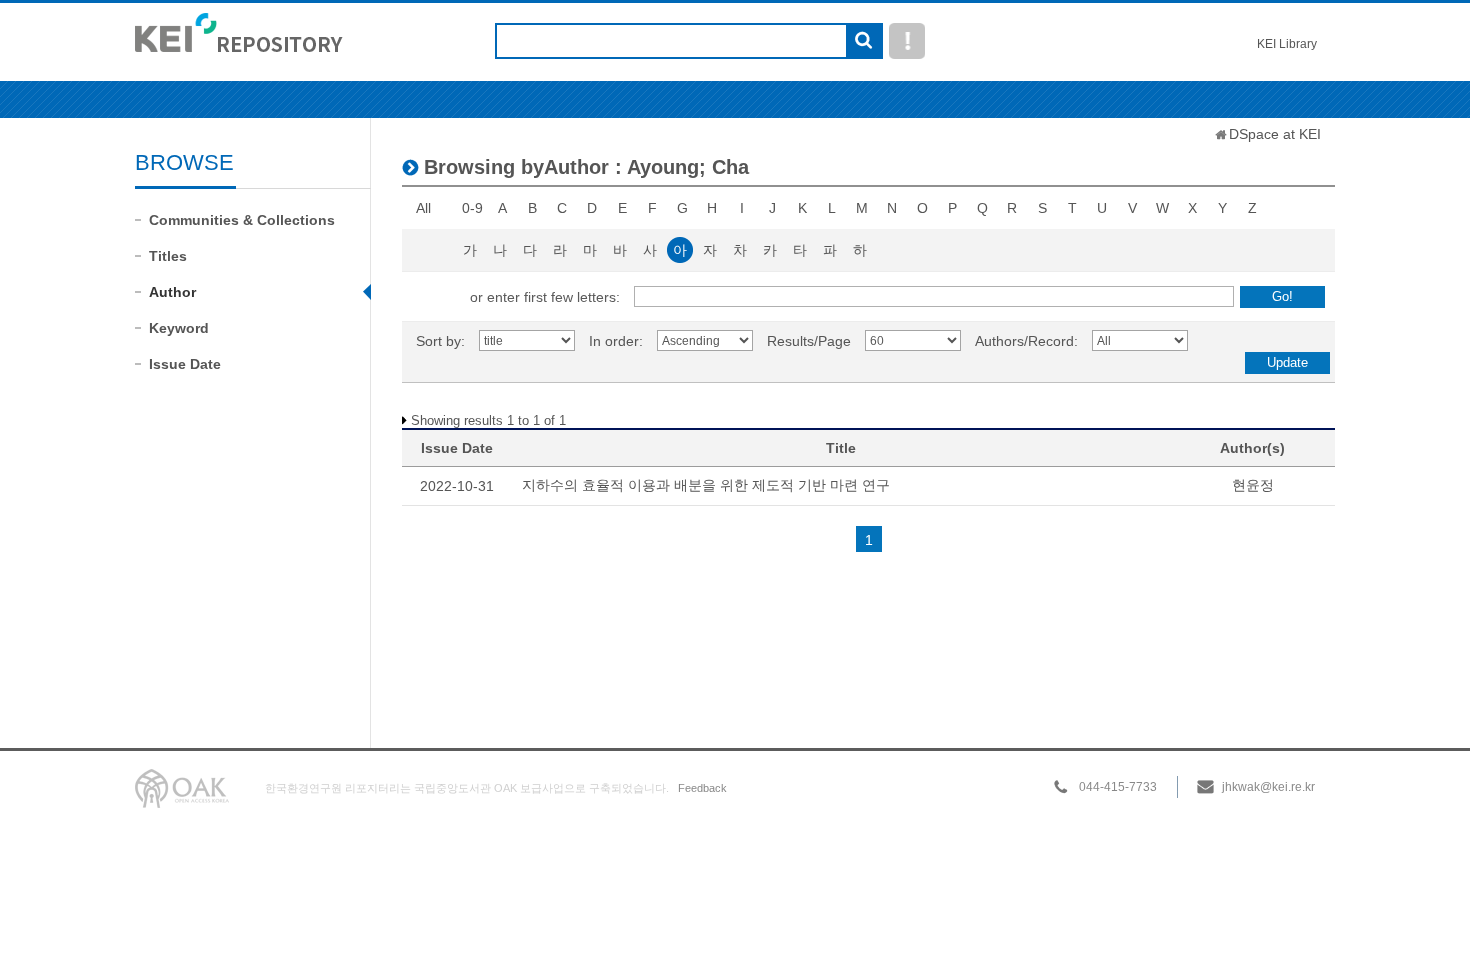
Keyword (179, 328)
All (423, 208)
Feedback (702, 788)
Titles (168, 256)
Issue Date (185, 364)
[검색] (863, 42)
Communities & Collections (242, 220)
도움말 (907, 41)
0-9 (472, 208)
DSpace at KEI (1275, 134)
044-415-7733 (1118, 787)
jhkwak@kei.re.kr (1268, 787)
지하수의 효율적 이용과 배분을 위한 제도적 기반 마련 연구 (706, 485)
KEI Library (1287, 44)
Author (172, 292)
